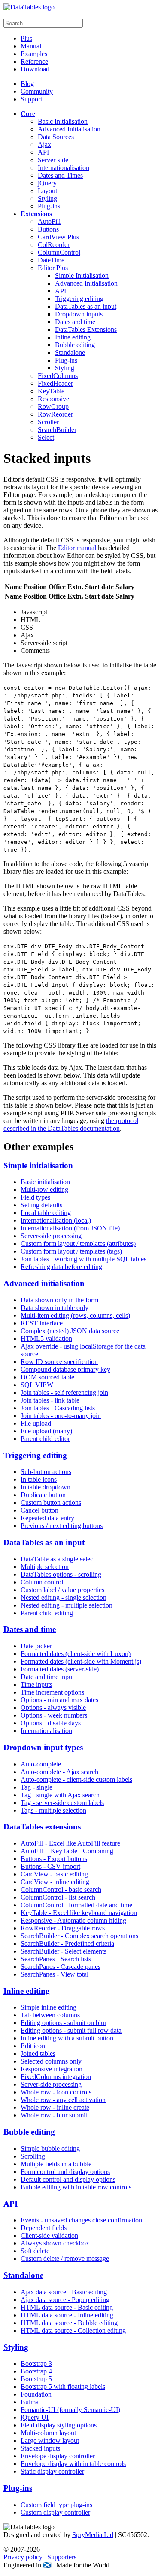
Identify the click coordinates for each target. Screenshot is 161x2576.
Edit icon (33, 2046)
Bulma (30, 2402)
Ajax (44, 144)
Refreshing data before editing (61, 1267)
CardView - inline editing (55, 1882)
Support (31, 99)
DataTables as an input (86, 306)
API (43, 152)
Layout (47, 191)
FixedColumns (58, 376)
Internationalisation (64, 168)
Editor (53, 268)
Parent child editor (45, 1439)
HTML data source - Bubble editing (69, 2323)
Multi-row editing (44, 1190)
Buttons (48, 229)
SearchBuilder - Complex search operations (79, 1936)
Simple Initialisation (82, 275)
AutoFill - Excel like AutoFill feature (70, 1843)
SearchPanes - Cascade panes (61, 1967)
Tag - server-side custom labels (62, 1803)
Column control (42, 1582)
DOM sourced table (47, 1377)
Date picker (36, 1646)
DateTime (51, 260)
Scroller (48, 422)
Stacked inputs (40, 2448)
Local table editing (46, 1213)
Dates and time (75, 322)
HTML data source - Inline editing (67, 2315)
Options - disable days (51, 1723)
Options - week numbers (54, 1715)
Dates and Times (60, 175)
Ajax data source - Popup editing (65, 2300)
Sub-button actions (46, 1472)
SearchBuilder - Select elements (64, 1951)
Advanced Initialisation (69, 129)
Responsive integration (52, 2069)
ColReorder (54, 245)
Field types (35, 1197)
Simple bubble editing (50, 2149)
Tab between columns (50, 2015)
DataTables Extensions (86, 329)
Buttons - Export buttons (54, 1859)
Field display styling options (59, 2425)
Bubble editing (75, 345)
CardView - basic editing (54, 1874)
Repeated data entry (47, 1518)
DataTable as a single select (58, 1559)
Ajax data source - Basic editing (64, 2292)
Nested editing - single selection (64, 1598)
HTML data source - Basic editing (67, 2307)
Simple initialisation (38, 1166)
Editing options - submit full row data (71, 2030)
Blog (27, 84)
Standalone (70, 353)
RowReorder (55, 414)
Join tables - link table (50, 1400)
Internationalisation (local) (56, 1220)
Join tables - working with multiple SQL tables (84, 1259)
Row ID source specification (59, 1362)
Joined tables (38, 2053)
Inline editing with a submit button (67, 2038)
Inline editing (73, 337)
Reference (34, 61)
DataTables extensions (42, 1827)
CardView (58, 237)
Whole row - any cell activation (63, 2100)
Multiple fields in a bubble (56, 2164)
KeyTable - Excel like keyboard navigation (79, 1913)
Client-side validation (49, 2235)
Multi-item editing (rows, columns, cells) (75, 1315)
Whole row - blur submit (54, 2115)
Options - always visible (53, 1708)
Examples (34, 54)
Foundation (36, 2394)
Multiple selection (45, 1567)
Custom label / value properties (62, 1590)
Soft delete (35, 2251)
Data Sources (56, 137)
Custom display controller (55, 2512)
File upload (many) (46, 1431)
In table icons (39, 1479)
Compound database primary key (65, 1369)
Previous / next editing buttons (62, 1526)
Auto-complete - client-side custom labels (76, 1779)
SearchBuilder (57, 430)
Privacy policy (23, 2557)
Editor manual (77, 548)
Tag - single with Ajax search (60, 1795)
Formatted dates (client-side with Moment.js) (81, 1661)
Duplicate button (43, 1495)
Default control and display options (68, 2179)
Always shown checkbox (55, 2243)
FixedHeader (55, 383)
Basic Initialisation (63, 121)
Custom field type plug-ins (56, 2505)
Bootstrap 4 (36, 2371)
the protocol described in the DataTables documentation (71, 1124)
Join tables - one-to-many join (61, 1416)
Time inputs (36, 1684)
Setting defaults (41, 1205)
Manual (31, 46)
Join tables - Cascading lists (58, 1408)
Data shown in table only (55, 1308)
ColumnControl (59, 252)
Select (46, 437)
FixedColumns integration (56, 2077)
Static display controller (52, 2471)
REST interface (42, 1323)
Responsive (53, 399)
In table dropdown (46, 1487)
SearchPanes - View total (55, 1974)
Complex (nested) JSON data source (70, 1331)
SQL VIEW (37, 1385)
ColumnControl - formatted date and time (76, 1905)
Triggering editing (79, 299)
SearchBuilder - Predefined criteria (67, 1943)
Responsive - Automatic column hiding (73, 1920)
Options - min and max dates (59, 1700)
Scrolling (33, 2156)
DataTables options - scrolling (61, 1574)
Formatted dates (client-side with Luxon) (76, 1654)
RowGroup (53, 407)
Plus (26, 38)
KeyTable (51, 391)
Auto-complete (41, 1764)
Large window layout (50, 2440)
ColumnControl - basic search (61, 1890)
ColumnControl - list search (58, 1897)
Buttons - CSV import (50, 1866)
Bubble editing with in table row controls (76, 2187)
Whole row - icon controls (56, 2092)
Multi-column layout (48, 2433)
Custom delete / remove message (65, 2259)
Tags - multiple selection (53, 1810)
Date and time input (47, 1677)
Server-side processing (51, 1236)
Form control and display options (65, 2172)
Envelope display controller (58, 2456)
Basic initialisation (45, 1182)
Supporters (62, 2557)
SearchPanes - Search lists (56, 1959)
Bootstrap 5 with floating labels (63, 2387)
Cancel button (39, 1510)
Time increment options (52, 1692)
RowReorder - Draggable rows (63, 1928)
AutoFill (49, 222)
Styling (47, 198)
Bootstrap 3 (36, 2363)
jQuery (47, 183)
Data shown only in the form (59, 1300)
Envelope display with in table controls (73, 2464)
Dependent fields (44, 2228)
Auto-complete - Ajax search (59, 1772)
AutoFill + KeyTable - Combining (67, 1851)
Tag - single (36, 1787)
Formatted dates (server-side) (60, 1669)
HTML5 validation (46, 1339)
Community (37, 91)
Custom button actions (51, 1502)
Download (35, 69)
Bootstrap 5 (36, 2379)
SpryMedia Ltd (93, 2535)
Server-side (53, 160)
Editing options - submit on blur (64, 2023)
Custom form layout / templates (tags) (71, 1251)
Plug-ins (49, 206)
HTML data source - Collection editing (73, 2330)
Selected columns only (51, 2061)
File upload (36, 1423)
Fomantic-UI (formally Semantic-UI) (70, 2410)
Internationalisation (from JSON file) (70, 1228)
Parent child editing (47, 1613)
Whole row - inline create (55, 2107)
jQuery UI (35, 2417)
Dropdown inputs (79, 314)
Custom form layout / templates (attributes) (78, 1243)
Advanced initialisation (44, 1283)
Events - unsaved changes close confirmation (81, 2220)
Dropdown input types (43, 1747)
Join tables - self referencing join (64, 1392)
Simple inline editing (49, 2007)
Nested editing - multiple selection (67, 1605)
